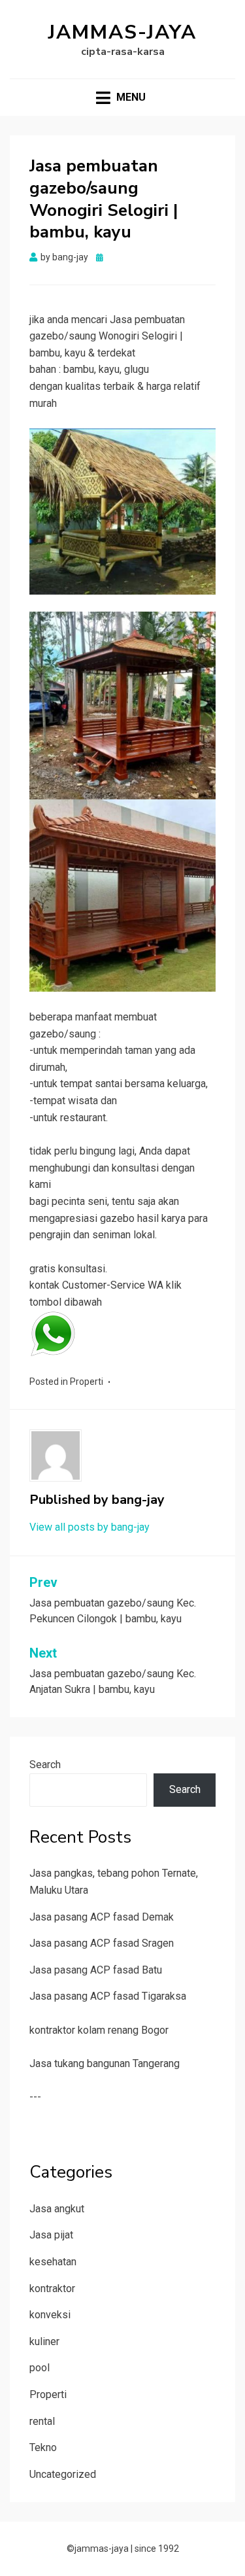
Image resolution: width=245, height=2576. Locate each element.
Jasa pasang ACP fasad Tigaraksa (108, 1996)
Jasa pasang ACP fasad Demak (102, 1917)
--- (35, 2097)
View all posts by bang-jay (90, 1527)
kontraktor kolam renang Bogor (99, 2030)
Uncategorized (63, 2474)
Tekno (43, 2447)
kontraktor (52, 2289)
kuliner (44, 2341)
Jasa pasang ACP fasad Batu (96, 1970)
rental (42, 2421)
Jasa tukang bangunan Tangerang (105, 2063)
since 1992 (157, 2549)
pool (40, 2368)
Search (45, 1765)
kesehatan (53, 2262)
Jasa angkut (57, 2209)
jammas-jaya (122, 32)
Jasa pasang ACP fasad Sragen (102, 1943)
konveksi (50, 2315)
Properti (87, 1382)
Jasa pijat (51, 2235)
